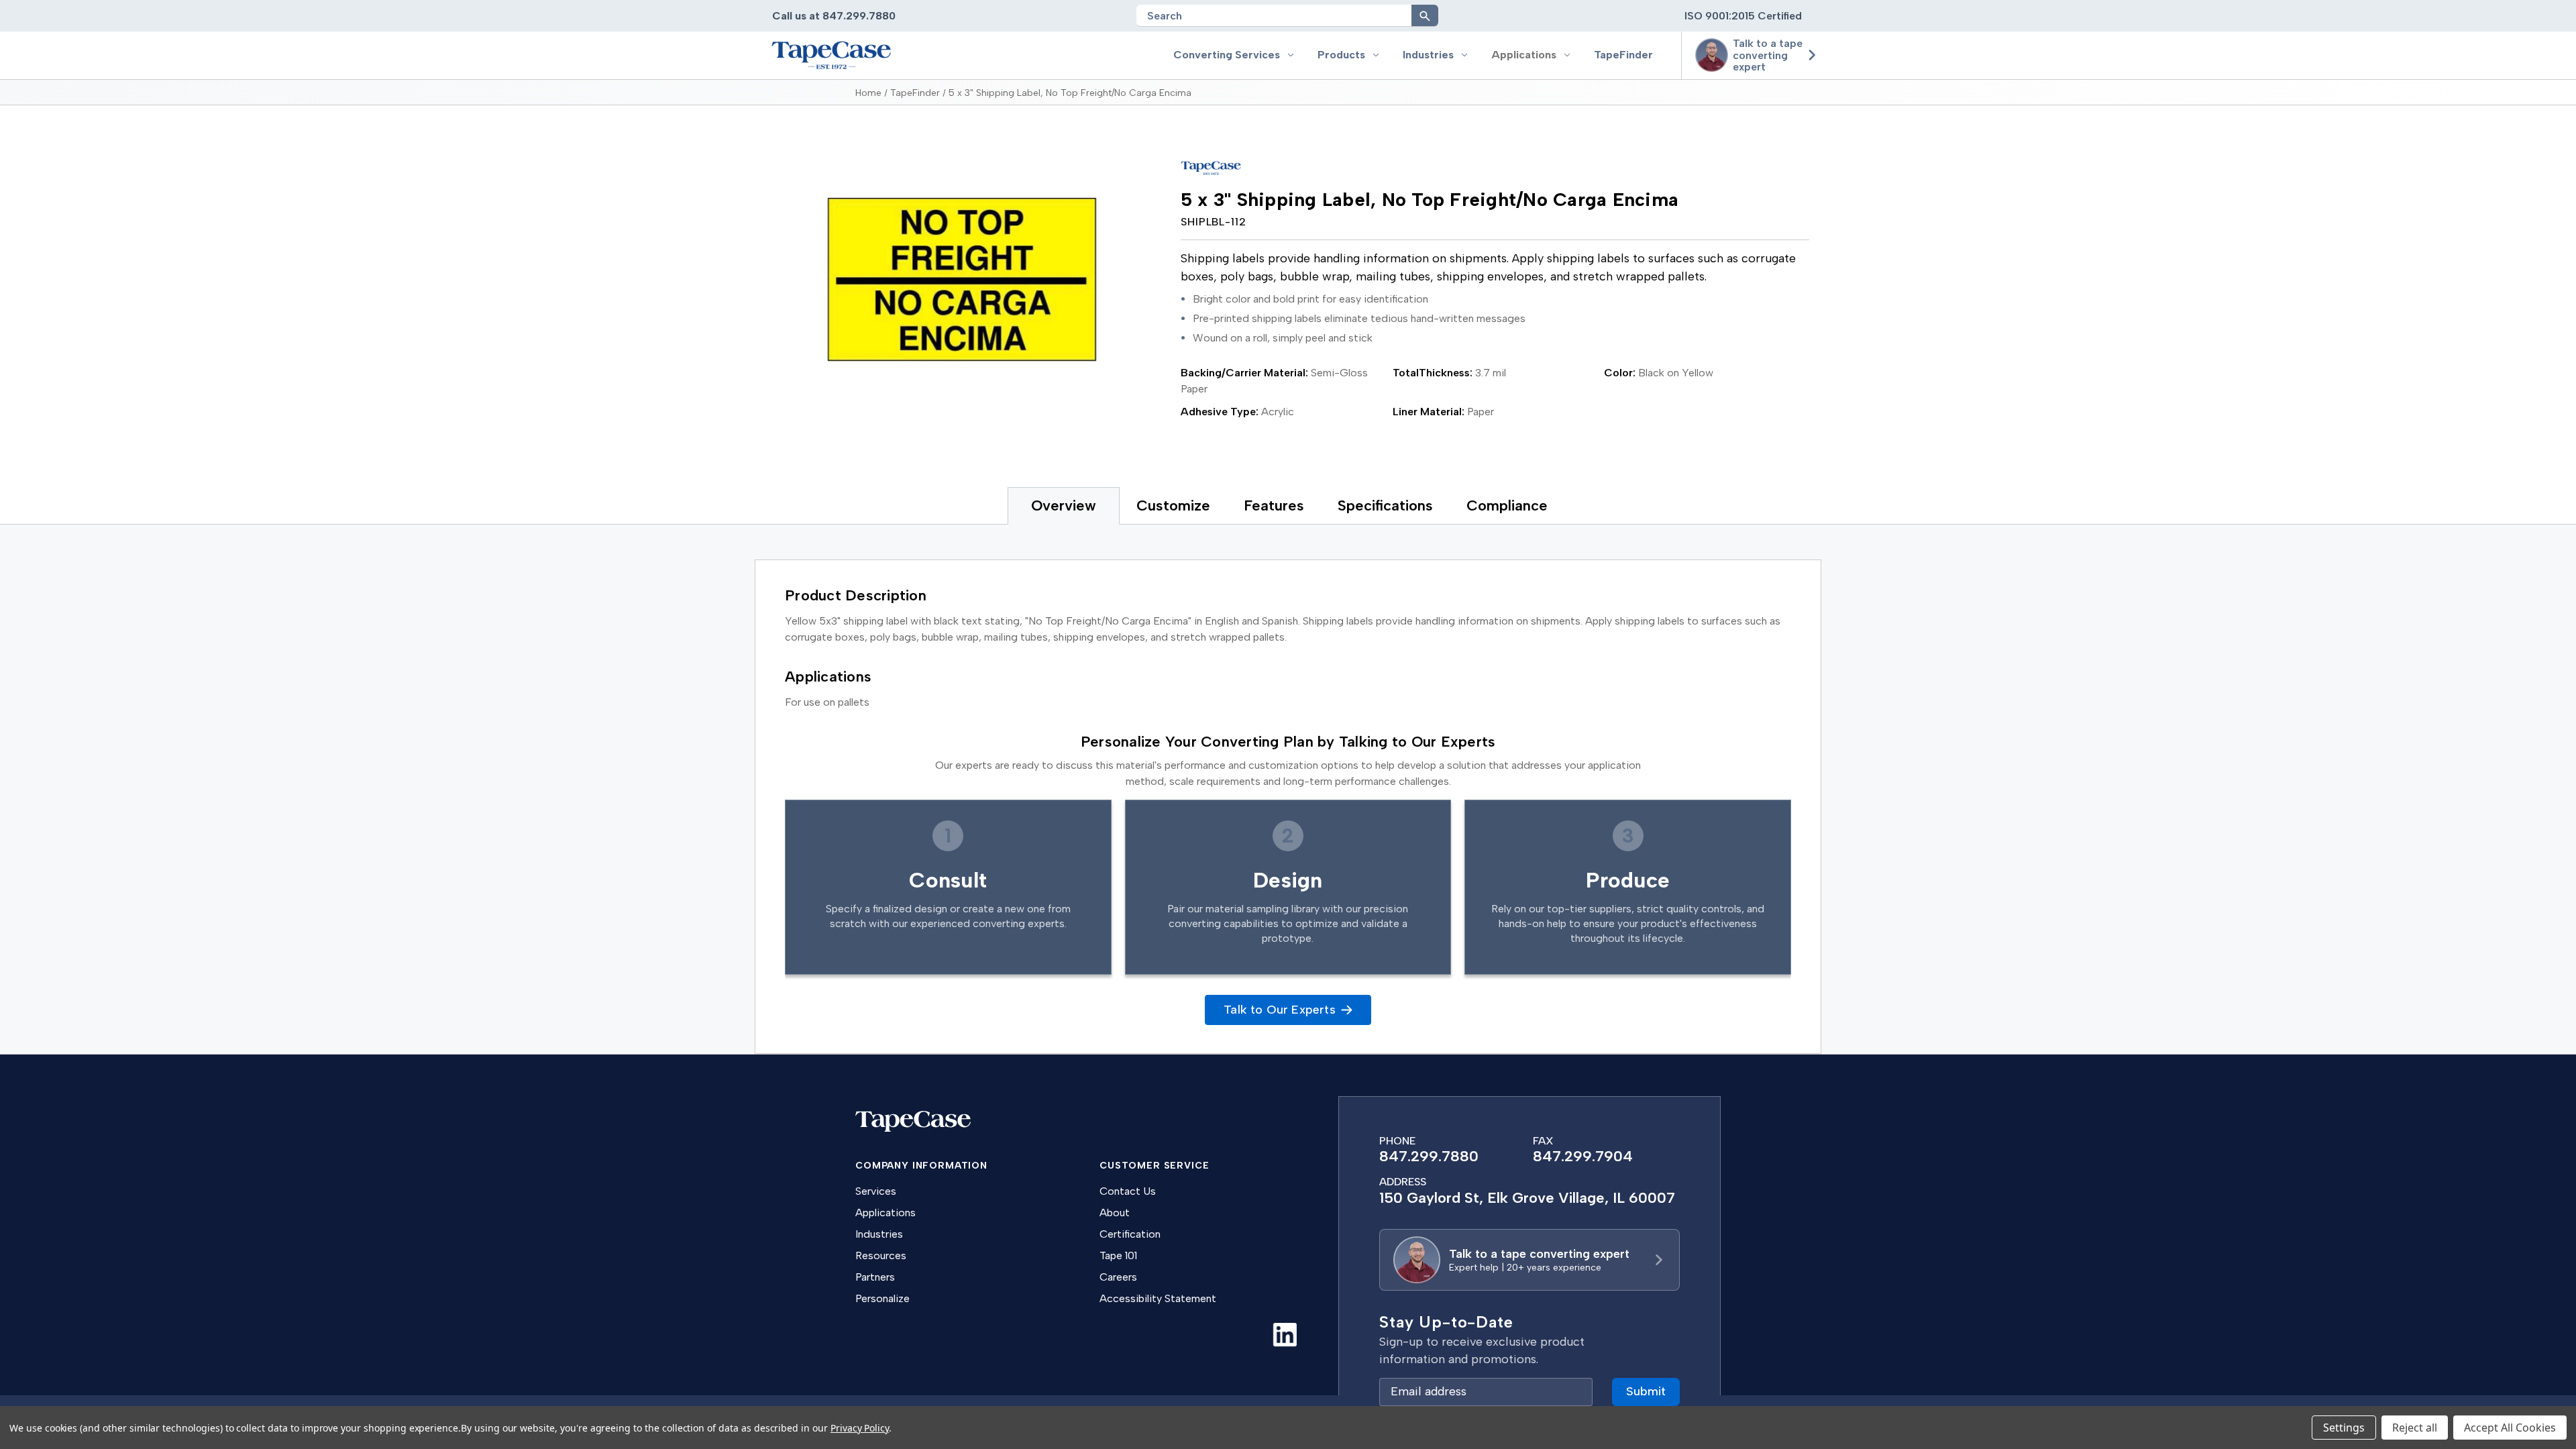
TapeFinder (1623, 55)
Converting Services (1227, 55)
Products (1341, 55)
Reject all (2415, 1428)
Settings (2344, 1428)
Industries (1428, 55)
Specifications (1385, 505)
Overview (1064, 505)
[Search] (1425, 15)
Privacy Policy (860, 1428)
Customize (1173, 505)
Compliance (1507, 505)
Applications (1524, 55)
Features (1274, 505)
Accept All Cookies (2510, 1428)
